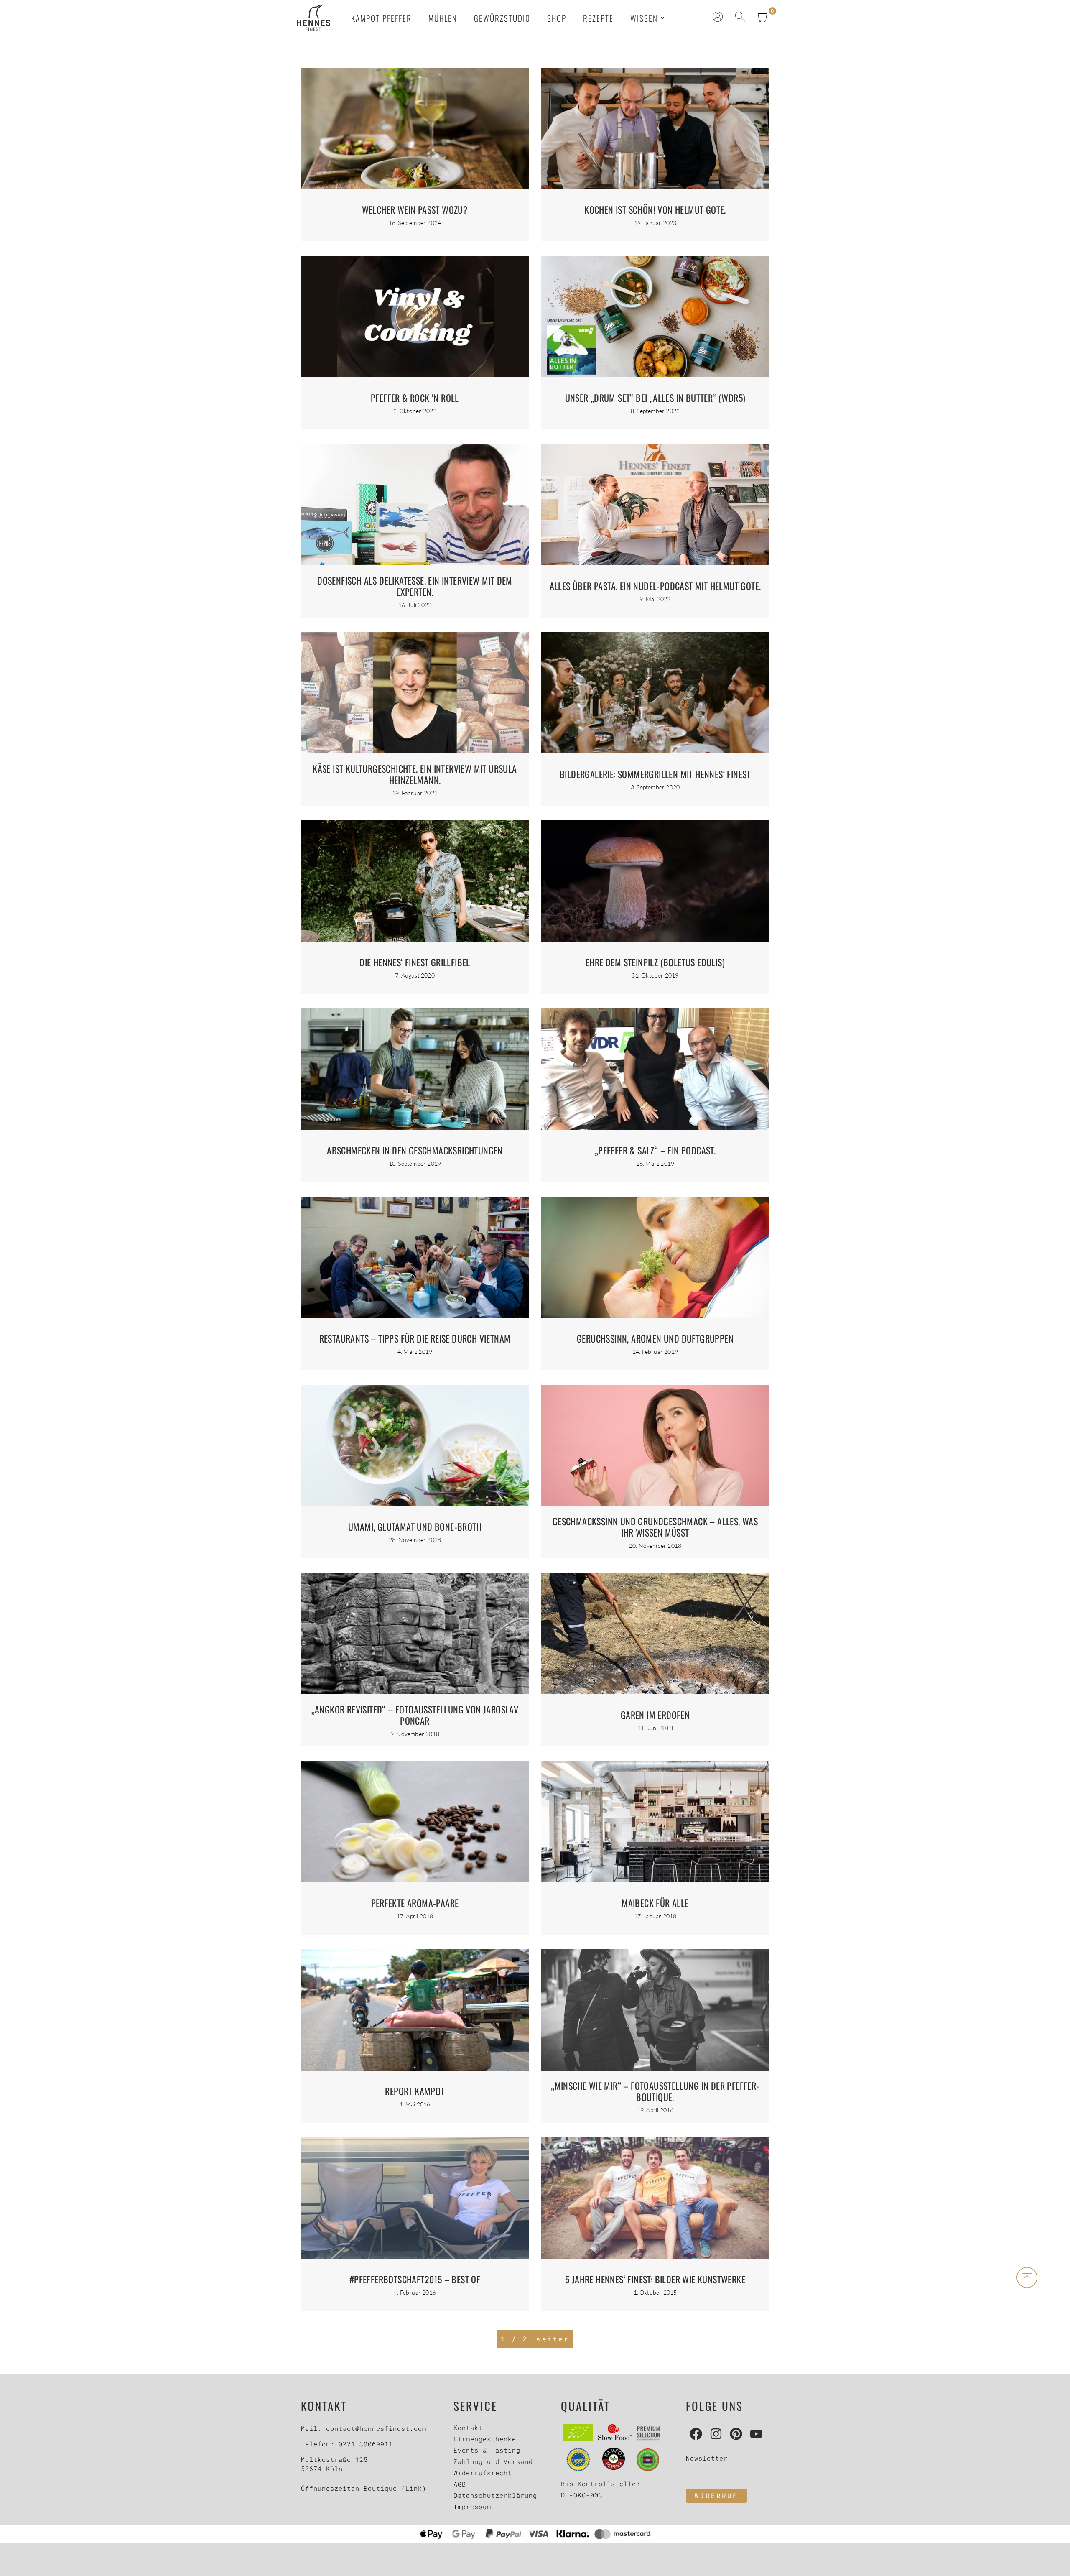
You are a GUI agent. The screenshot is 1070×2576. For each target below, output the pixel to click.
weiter (553, 2339)
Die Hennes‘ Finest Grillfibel (415, 962)
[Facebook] (696, 2434)
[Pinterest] (736, 2434)
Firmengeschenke (485, 2439)
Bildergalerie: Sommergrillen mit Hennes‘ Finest (655, 774)
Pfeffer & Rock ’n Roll (415, 398)
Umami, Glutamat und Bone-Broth (415, 1527)
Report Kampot (415, 2091)
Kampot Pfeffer (381, 18)
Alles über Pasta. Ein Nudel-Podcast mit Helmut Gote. (655, 586)
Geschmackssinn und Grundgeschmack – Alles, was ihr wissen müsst (655, 1527)
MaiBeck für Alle (655, 1903)
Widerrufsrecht (483, 2473)
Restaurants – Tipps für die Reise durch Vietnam (415, 1338)
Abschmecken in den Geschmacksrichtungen (415, 1150)
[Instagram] (716, 2434)
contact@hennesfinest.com (376, 2428)
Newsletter (707, 2458)
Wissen (644, 18)
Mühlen (443, 18)
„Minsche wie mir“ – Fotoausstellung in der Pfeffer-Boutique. (655, 2091)
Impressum (472, 2507)
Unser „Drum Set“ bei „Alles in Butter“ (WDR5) (655, 398)
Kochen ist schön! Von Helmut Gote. (655, 209)
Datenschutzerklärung (495, 2495)
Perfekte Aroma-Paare (415, 1903)
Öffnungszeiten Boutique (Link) (364, 2488)
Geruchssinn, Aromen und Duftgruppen (655, 1338)
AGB (460, 2484)
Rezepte (598, 18)
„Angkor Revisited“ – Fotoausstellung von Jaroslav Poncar (415, 1715)
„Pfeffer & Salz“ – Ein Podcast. (655, 1150)
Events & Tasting (487, 2450)
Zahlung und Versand (493, 2461)
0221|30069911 (366, 2444)
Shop (557, 18)
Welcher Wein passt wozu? (415, 209)
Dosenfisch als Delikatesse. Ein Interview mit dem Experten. (415, 586)
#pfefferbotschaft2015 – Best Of (415, 2279)
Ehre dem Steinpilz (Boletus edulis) (655, 962)
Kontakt (468, 2428)
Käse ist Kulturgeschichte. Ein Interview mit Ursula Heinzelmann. (415, 774)
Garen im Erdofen (655, 1715)
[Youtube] (756, 2434)
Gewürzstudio (502, 18)
